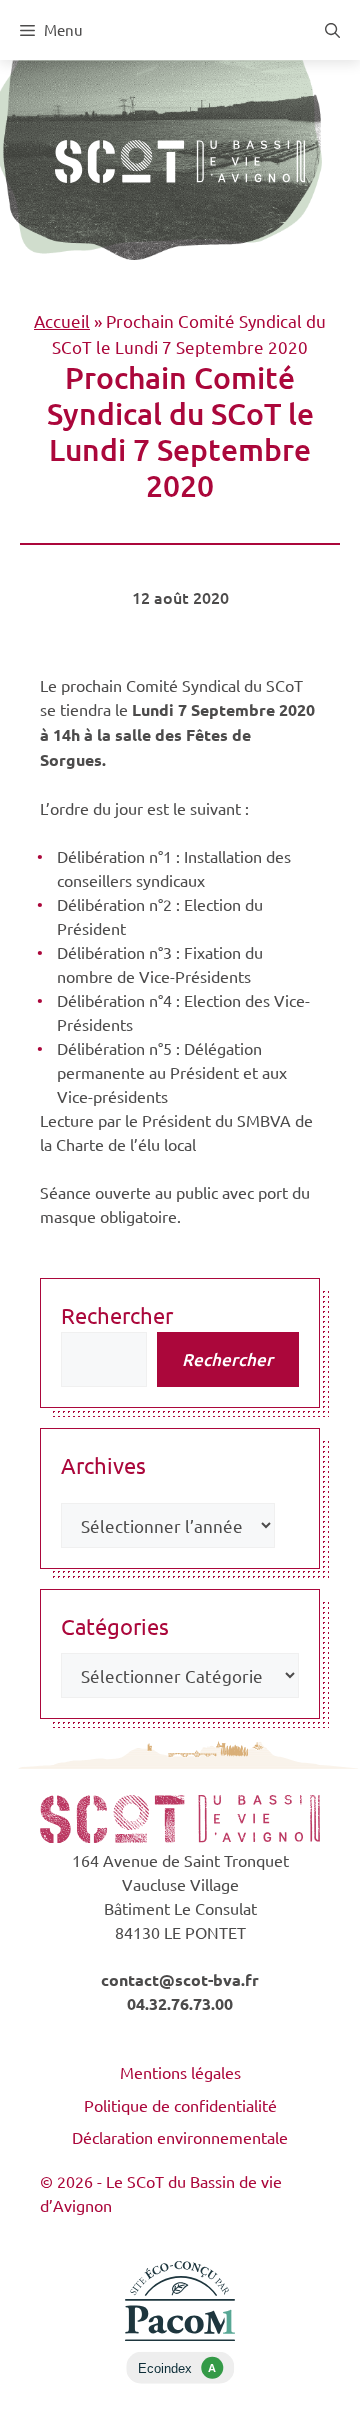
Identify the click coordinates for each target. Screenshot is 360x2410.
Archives (103, 1465)
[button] (332, 30)
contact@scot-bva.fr (180, 1979)
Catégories (115, 1626)
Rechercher (117, 1315)
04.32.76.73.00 (180, 2003)
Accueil (62, 320)
